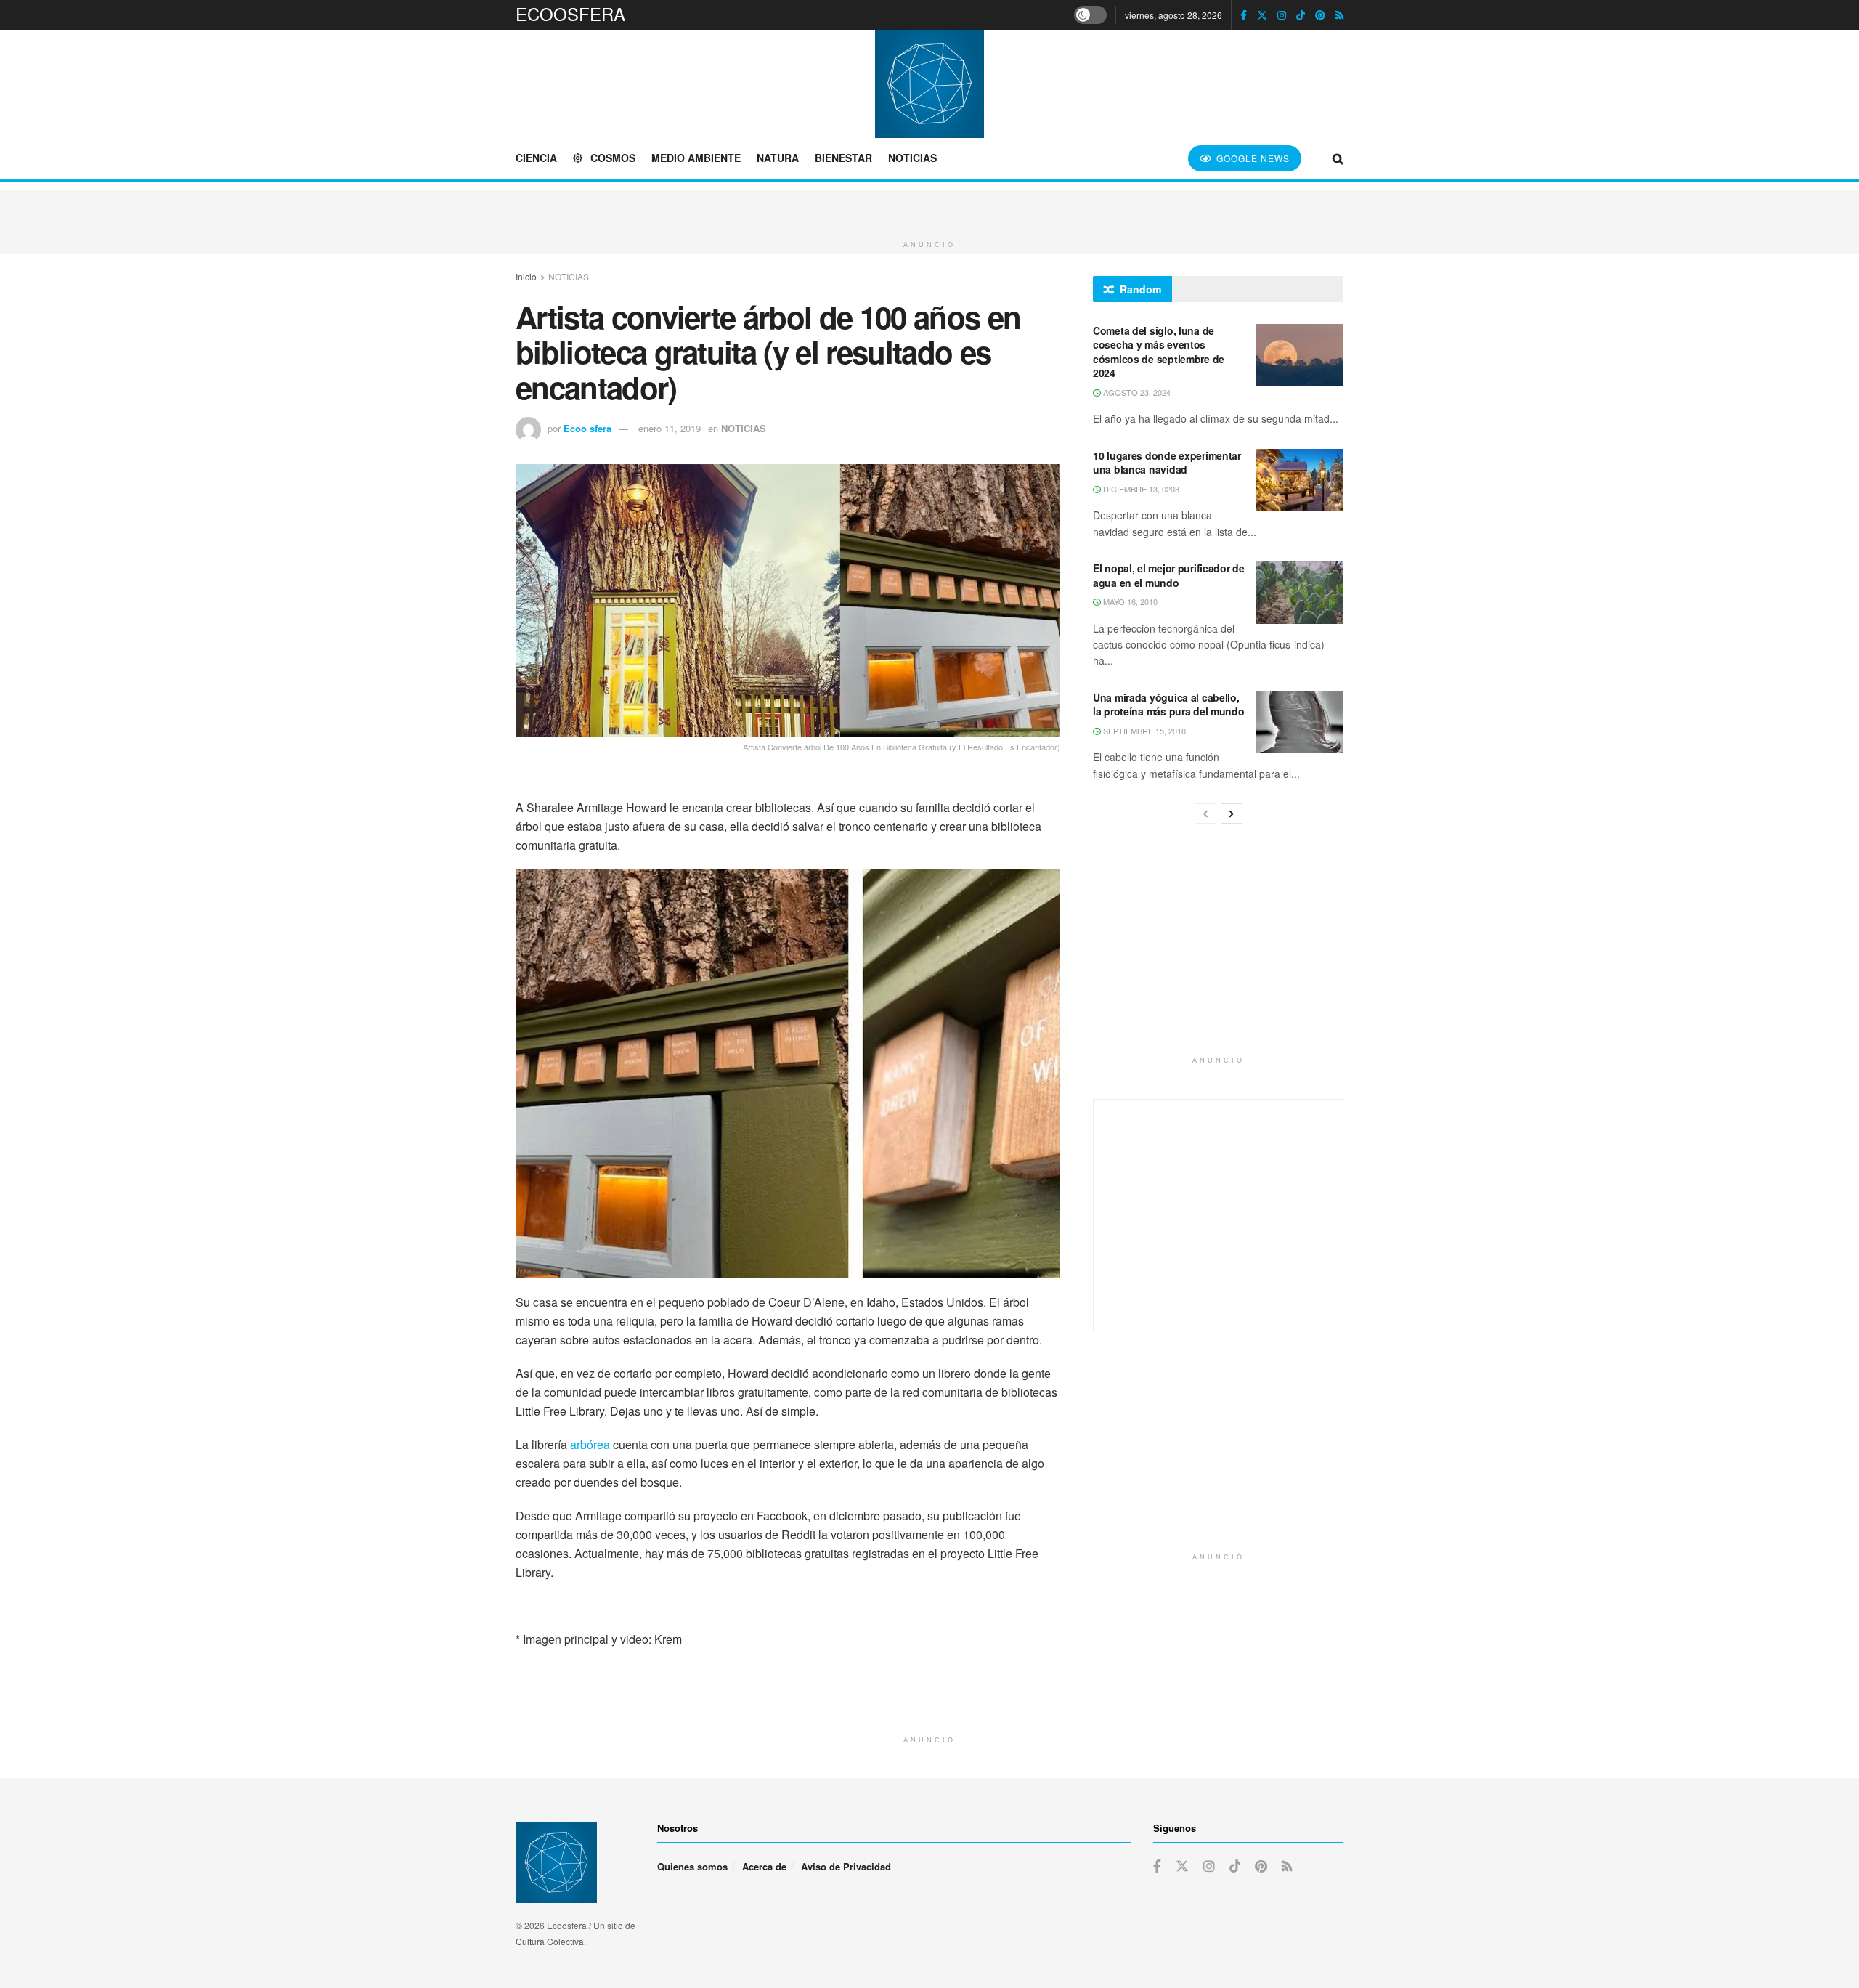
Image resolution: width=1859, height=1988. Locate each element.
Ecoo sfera (587, 428)
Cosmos (613, 158)
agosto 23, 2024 (1136, 392)
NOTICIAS (569, 276)
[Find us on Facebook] (1244, 15)
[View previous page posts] (1205, 814)
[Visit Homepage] (929, 84)
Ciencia (536, 158)
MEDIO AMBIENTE (696, 158)
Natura (778, 158)
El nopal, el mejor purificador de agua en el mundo (1169, 575)
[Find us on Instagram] (1282, 15)
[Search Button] (1338, 158)
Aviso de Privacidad (846, 1866)
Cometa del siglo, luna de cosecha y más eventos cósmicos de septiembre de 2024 (1159, 352)
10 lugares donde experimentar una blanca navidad (1167, 463)
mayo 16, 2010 (1129, 601)
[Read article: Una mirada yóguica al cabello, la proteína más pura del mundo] (1300, 722)
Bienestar (843, 158)
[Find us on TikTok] (1301, 15)
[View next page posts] (1232, 814)
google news (1252, 158)
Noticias (912, 158)
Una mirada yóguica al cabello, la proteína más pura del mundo (1169, 705)
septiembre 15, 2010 (1143, 731)
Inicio (526, 276)
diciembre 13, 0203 (1140, 489)
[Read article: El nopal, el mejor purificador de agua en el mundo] (1300, 593)
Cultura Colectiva (550, 1941)
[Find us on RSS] (1339, 15)
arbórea (590, 1444)
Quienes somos (692, 1866)
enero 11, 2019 (670, 428)
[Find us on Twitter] (1262, 15)
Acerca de (764, 1866)
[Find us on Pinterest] (1320, 15)
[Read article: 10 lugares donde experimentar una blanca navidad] (1300, 480)
